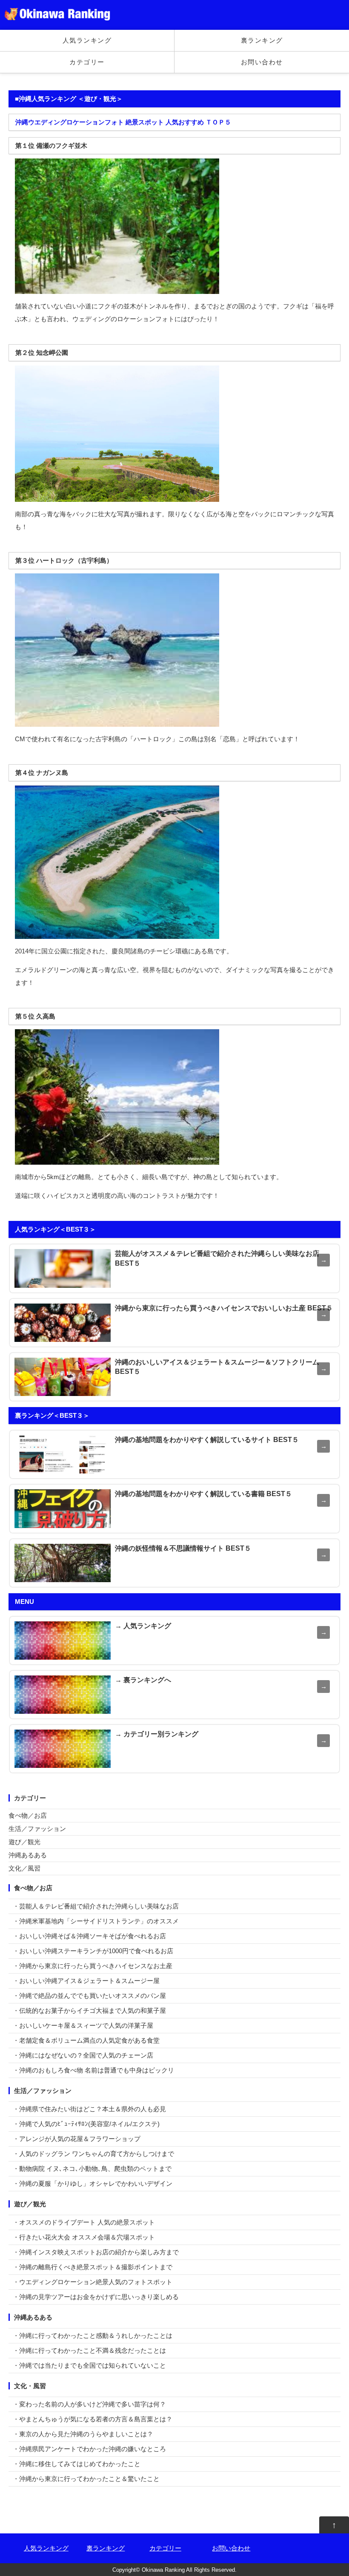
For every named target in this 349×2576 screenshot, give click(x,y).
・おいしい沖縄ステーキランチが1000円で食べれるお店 (93, 1951)
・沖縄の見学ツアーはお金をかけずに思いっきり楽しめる (96, 2297)
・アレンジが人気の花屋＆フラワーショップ (77, 2139)
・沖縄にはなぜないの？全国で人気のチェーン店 (83, 2055)
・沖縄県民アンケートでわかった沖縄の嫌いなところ (89, 2449)
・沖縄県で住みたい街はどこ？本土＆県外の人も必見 (89, 2109)
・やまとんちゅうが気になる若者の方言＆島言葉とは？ (93, 2419)
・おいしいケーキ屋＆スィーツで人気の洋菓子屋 (83, 2025)
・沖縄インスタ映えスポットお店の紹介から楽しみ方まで (96, 2252)
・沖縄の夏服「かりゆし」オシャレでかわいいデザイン (93, 2183)
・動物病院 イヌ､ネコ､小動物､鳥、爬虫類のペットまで (92, 2169)
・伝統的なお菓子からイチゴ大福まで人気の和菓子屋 (89, 2010)
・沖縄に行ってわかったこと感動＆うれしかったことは (93, 2336)
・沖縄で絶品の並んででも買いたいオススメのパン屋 (89, 1996)
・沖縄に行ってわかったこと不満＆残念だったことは (89, 2350)
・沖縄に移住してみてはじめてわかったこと (77, 2464)
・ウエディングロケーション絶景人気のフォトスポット (93, 2282)
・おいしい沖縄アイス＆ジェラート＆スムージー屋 (86, 1981)
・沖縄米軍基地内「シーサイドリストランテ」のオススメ (96, 1921)
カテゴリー (87, 62)
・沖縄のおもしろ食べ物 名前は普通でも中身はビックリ (93, 2070)
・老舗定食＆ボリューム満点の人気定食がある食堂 (86, 2040)
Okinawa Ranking (163, 2570)
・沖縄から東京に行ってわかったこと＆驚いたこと (86, 2479)
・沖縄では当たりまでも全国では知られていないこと (89, 2365)
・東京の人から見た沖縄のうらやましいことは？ (83, 2434)
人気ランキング (87, 40)
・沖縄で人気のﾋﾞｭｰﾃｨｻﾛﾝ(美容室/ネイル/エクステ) (86, 2124)
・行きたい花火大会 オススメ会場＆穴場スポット (84, 2237)
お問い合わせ (262, 62)
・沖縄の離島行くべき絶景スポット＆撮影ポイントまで (93, 2267)
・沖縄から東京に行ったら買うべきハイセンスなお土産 (93, 1966)
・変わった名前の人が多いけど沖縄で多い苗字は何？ (89, 2404)
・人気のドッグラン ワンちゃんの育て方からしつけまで (93, 2154)
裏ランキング (262, 40)
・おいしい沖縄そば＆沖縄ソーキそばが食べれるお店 (89, 1936)
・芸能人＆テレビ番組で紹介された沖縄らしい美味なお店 (96, 1906)
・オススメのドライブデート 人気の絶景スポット (84, 2222)
